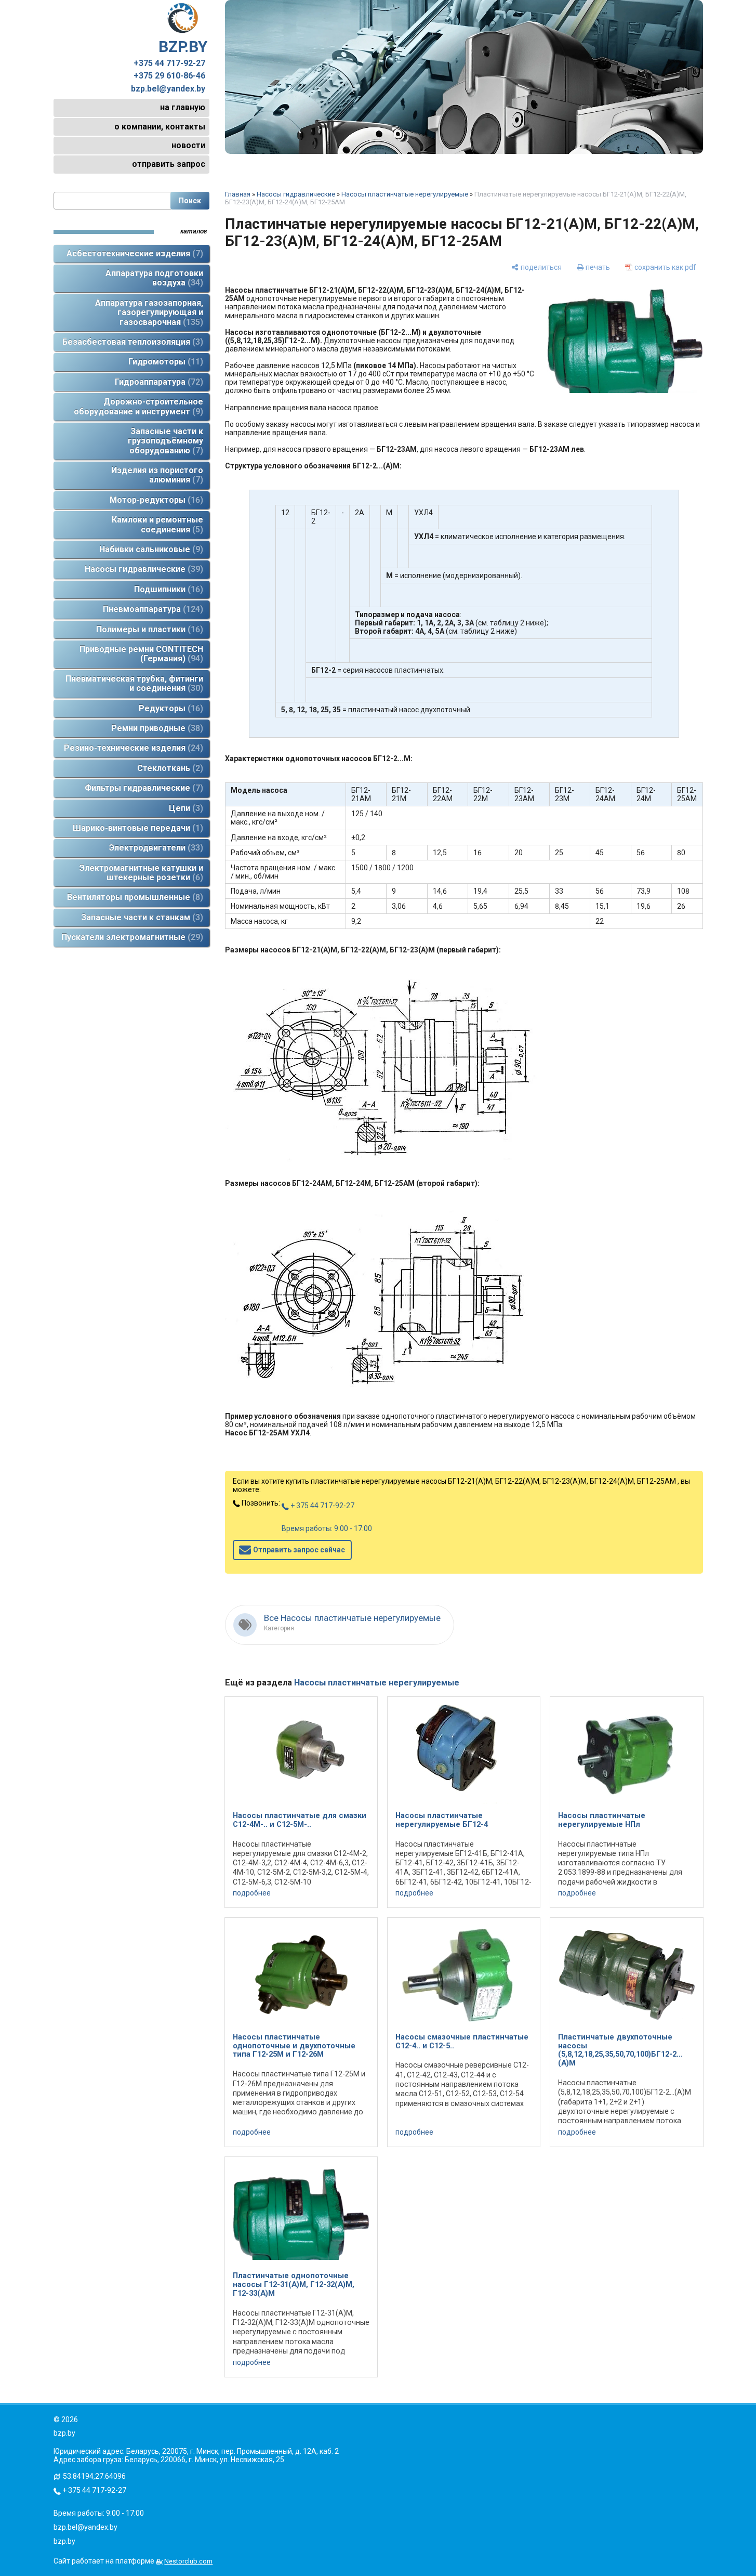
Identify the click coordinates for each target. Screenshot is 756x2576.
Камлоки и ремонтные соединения (157, 524)
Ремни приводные (156, 728)
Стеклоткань (169, 768)
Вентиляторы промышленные (134, 897)
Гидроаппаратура (157, 382)
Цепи (184, 808)
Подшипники (167, 589)
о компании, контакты (160, 127)
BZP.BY (183, 47)
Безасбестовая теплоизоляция (131, 342)
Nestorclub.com (188, 2561)
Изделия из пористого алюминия (157, 475)
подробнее (252, 1893)
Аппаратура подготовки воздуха (154, 278)
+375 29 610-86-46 (169, 76)
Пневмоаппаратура (151, 609)
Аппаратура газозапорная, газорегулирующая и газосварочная (149, 312)
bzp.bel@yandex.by (168, 89)
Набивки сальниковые (150, 549)
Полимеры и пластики (148, 629)
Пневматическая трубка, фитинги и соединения (134, 683)
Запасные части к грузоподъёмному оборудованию (165, 441)
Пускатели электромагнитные (131, 937)
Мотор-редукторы (155, 500)
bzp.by (64, 2541)
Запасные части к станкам (141, 917)
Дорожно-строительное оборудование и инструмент (138, 406)
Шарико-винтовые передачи (136, 828)
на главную (183, 107)
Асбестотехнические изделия (133, 253)
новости (188, 145)
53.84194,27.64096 (94, 2476)
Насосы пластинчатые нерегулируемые (405, 194)
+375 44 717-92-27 (169, 63)
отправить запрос (169, 164)
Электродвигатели (155, 848)
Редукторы (169, 708)
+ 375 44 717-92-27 (322, 1506)
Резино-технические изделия (132, 748)
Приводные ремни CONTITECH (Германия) (141, 654)
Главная (238, 194)
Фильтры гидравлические (142, 788)
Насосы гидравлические (142, 569)
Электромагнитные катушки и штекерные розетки (141, 873)
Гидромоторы (164, 362)
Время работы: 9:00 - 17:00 (327, 1528)
